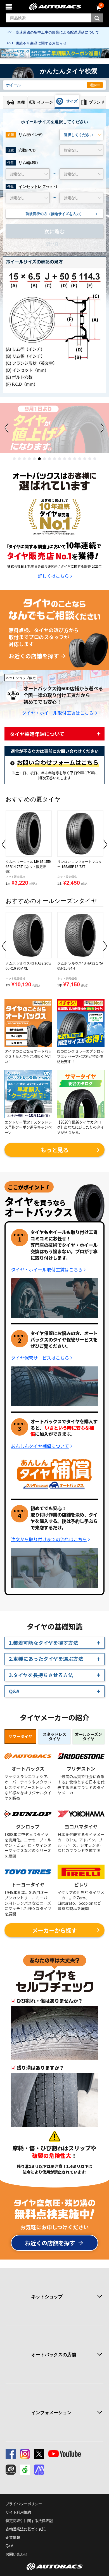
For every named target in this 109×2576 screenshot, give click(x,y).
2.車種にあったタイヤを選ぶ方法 (46, 1659)
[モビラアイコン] (39, 2470)
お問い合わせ (16, 2554)
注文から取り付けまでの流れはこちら (49, 1539)
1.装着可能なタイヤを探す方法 (44, 1643)
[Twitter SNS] (39, 2454)
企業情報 (13, 2537)
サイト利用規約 (18, 2512)
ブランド (97, 102)
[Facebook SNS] (11, 2454)
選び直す (54, 244)
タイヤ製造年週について (37, 734)
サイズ (72, 101)
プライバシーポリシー (24, 2504)
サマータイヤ (20, 1736)
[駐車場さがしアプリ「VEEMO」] (25, 2470)
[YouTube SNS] (65, 2454)
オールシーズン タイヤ (88, 1737)
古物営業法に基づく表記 (26, 2529)
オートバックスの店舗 (54, 2355)
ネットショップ (47, 2297)
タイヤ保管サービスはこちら (40, 1358)
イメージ (45, 102)
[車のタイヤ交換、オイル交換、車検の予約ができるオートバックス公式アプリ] (11, 2470)
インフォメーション (51, 2413)
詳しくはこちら (53, 576)
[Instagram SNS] (25, 2454)
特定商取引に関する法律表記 (29, 2521)
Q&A (14, 1691)
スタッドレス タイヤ (54, 1737)
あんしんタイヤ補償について (40, 1446)
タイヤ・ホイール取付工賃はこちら (58, 713)
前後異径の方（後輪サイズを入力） (61, 214)
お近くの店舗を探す (34, 656)
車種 (21, 102)
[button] (14, 459)
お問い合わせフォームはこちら (58, 763)
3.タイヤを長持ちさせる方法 (41, 1675)
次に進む (54, 231)
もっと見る (54, 1150)
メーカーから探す (54, 1930)
